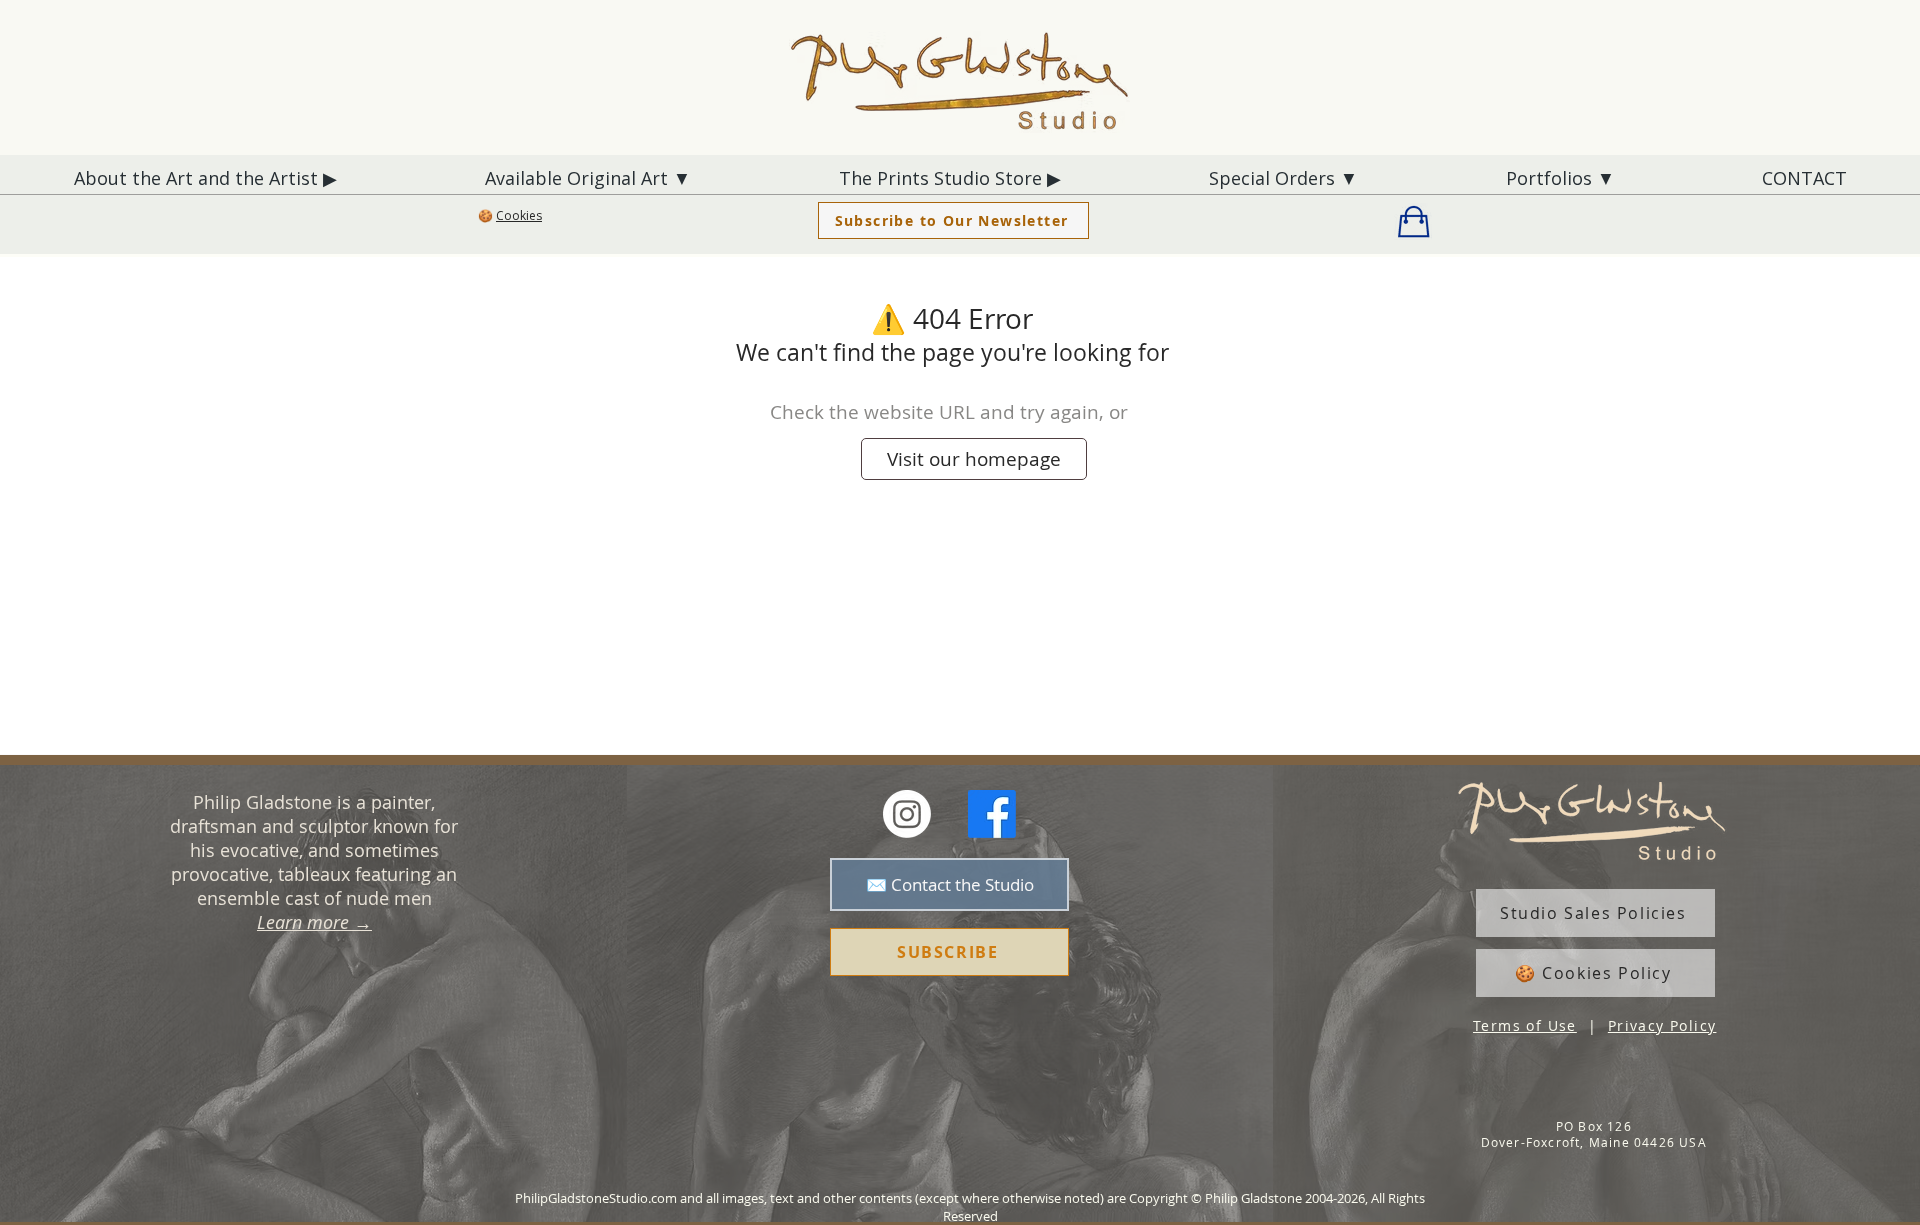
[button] (510, 217)
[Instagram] (907, 814)
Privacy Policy (1662, 1025)
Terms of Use (1525, 1025)
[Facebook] (992, 814)
